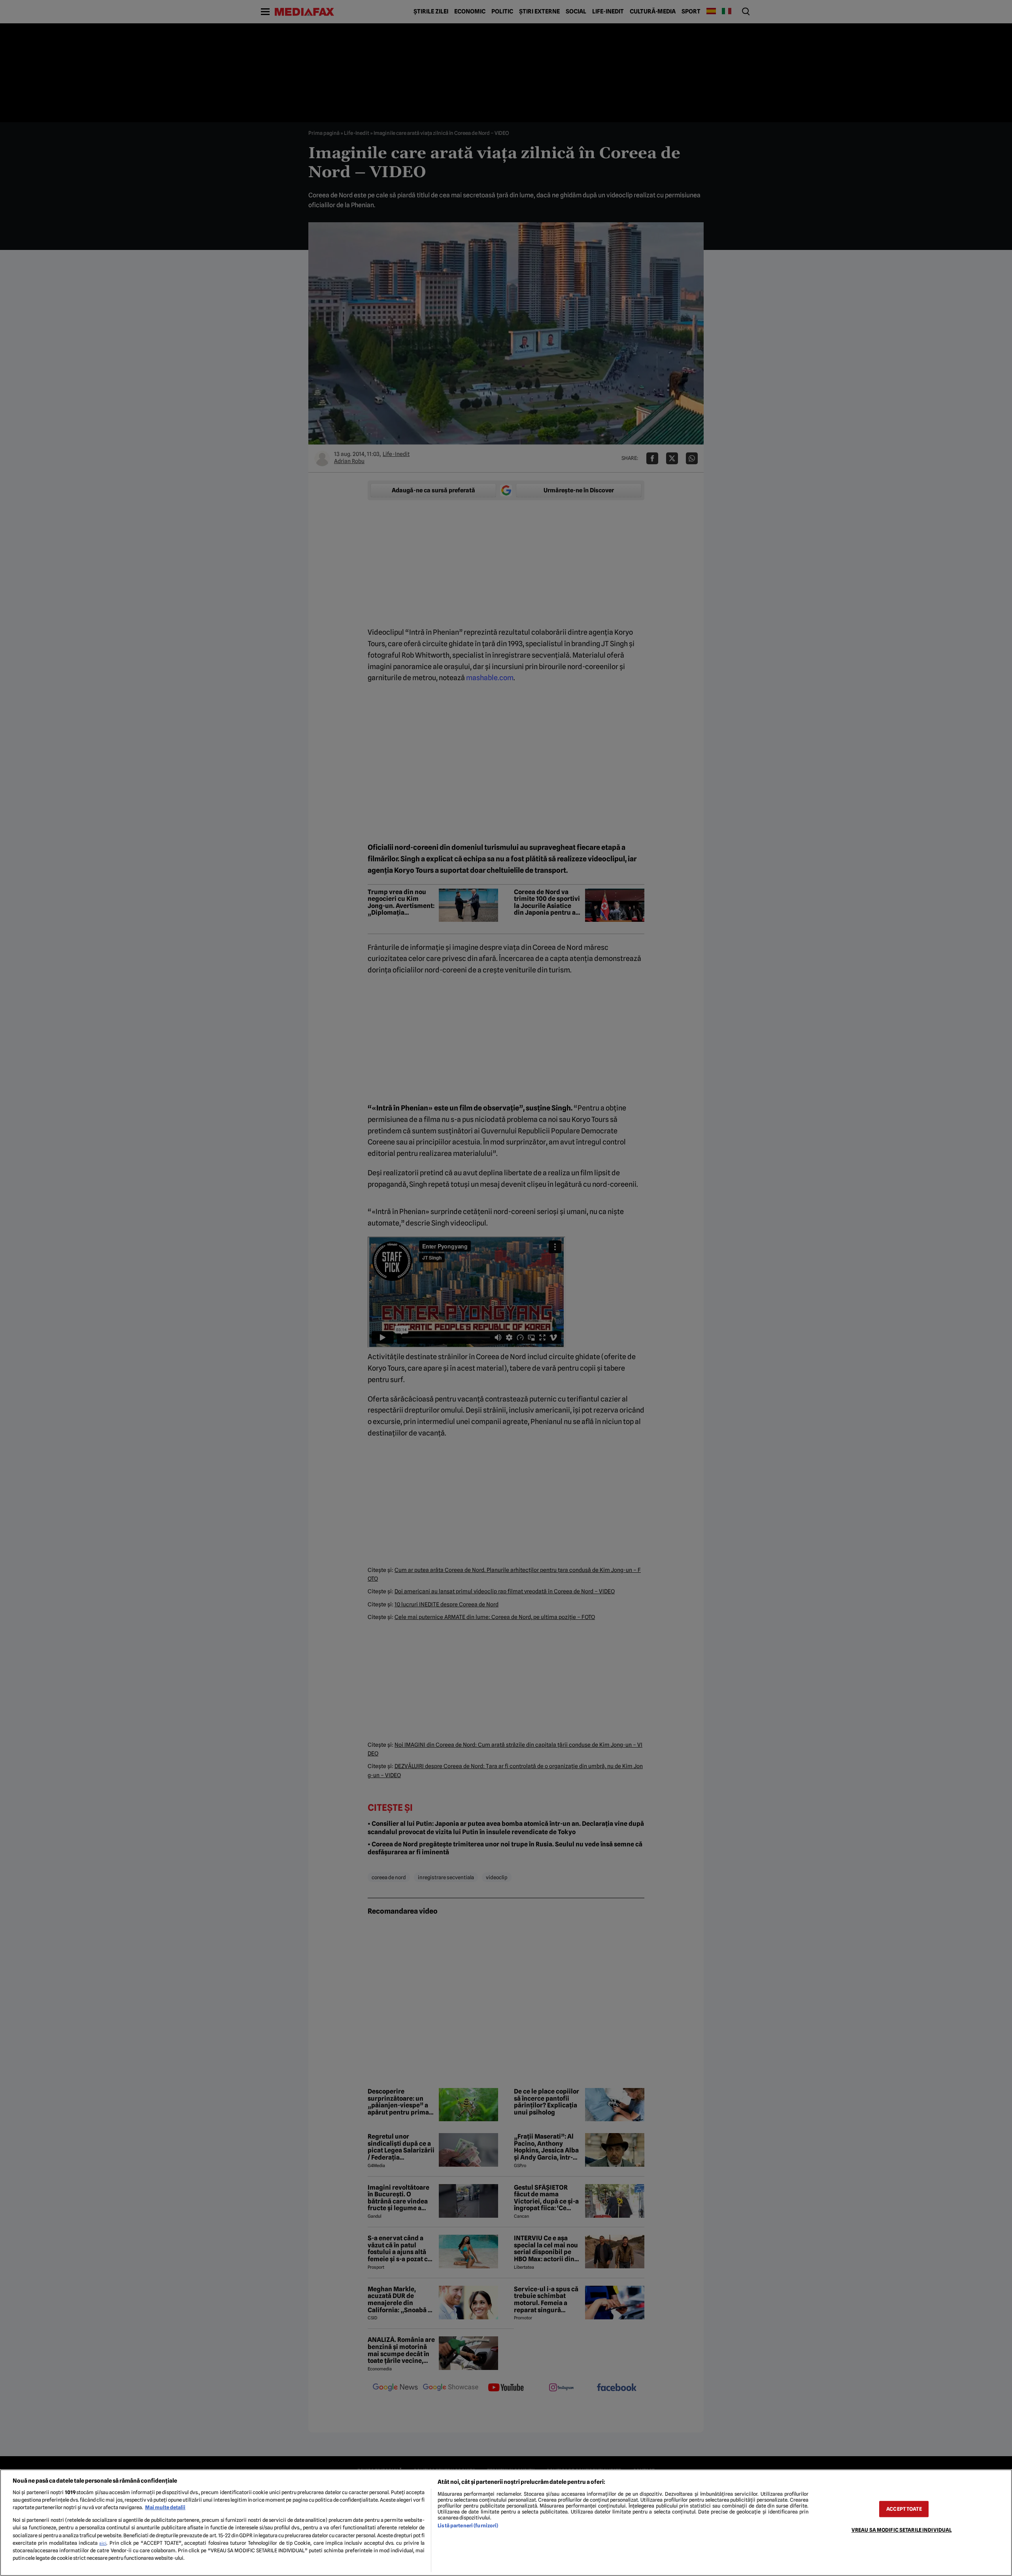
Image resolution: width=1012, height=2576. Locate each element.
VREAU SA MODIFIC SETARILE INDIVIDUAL (902, 2530)
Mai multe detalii (165, 2507)
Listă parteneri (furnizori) (468, 2526)
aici (103, 2543)
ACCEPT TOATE (904, 2509)
